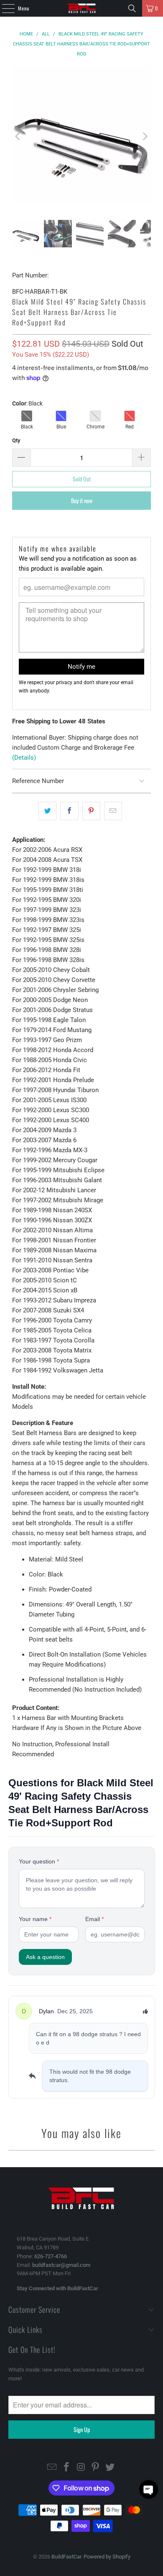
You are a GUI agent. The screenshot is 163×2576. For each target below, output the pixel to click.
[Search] (132, 8)
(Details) (24, 758)
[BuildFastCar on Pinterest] (96, 2468)
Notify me (81, 667)
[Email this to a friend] (113, 811)
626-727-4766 (51, 2256)
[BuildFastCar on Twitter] (110, 2468)
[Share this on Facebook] (69, 811)
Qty (16, 440)
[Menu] (4, 8)
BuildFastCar (66, 2557)
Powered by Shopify (107, 2557)
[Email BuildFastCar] (52, 2468)
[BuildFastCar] (82, 8)
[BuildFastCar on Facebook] (66, 2468)
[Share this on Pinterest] (91, 811)
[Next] (145, 137)
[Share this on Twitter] (47, 811)
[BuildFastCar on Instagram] (81, 2468)
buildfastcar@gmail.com (61, 2265)
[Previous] (18, 137)
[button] (149, 2489)
